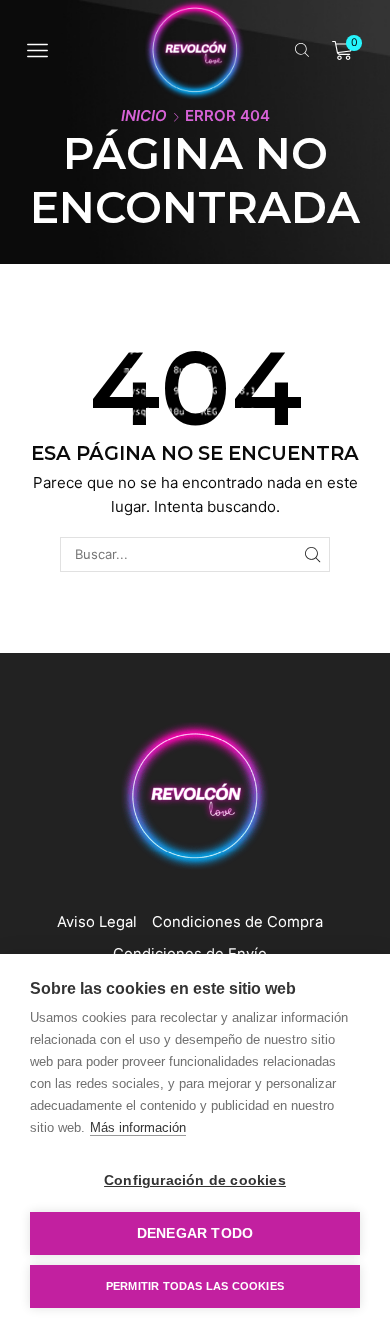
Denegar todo (195, 1233)
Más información (138, 1127)
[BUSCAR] (312, 554)
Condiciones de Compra (237, 922)
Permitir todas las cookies (195, 1286)
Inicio (144, 115)
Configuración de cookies (195, 1180)
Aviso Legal (97, 922)
